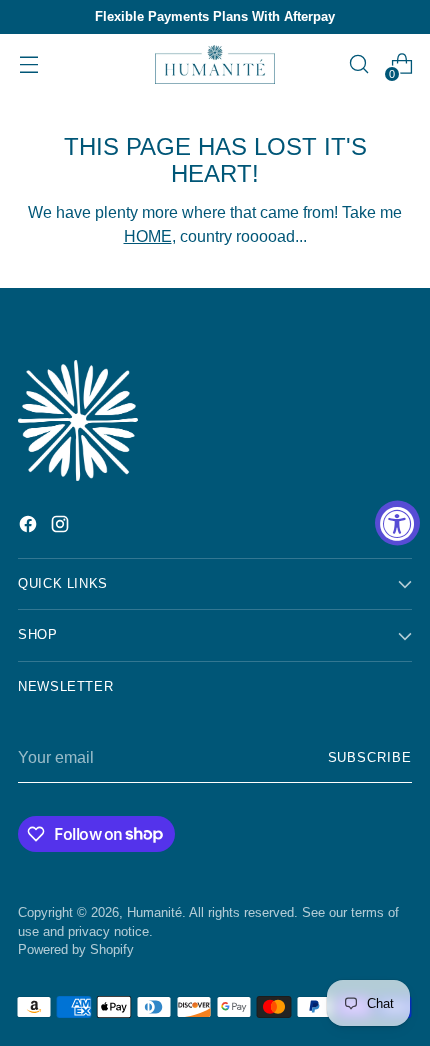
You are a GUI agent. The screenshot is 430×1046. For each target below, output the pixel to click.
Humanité (154, 913)
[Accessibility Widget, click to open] (397, 523)
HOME (148, 236)
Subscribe (370, 758)
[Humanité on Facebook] (30, 527)
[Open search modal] (358, 64)
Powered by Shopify (76, 950)
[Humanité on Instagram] (62, 527)
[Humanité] (215, 64)
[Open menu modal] (28, 64)
